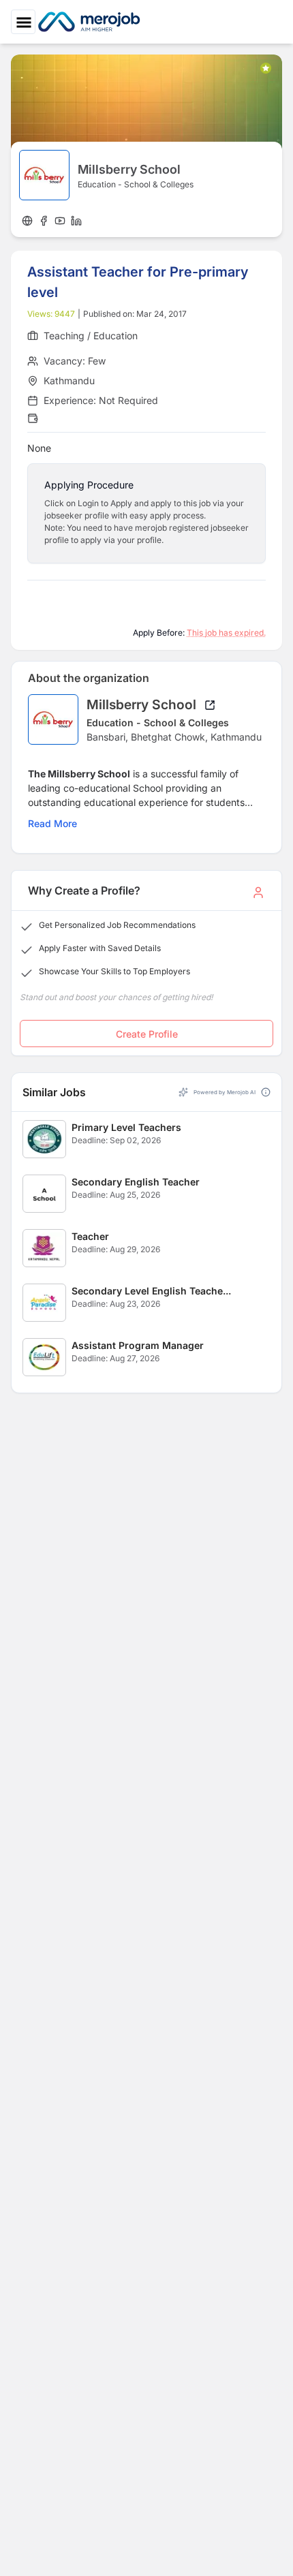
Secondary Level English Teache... (151, 1291)
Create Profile (147, 1034)
